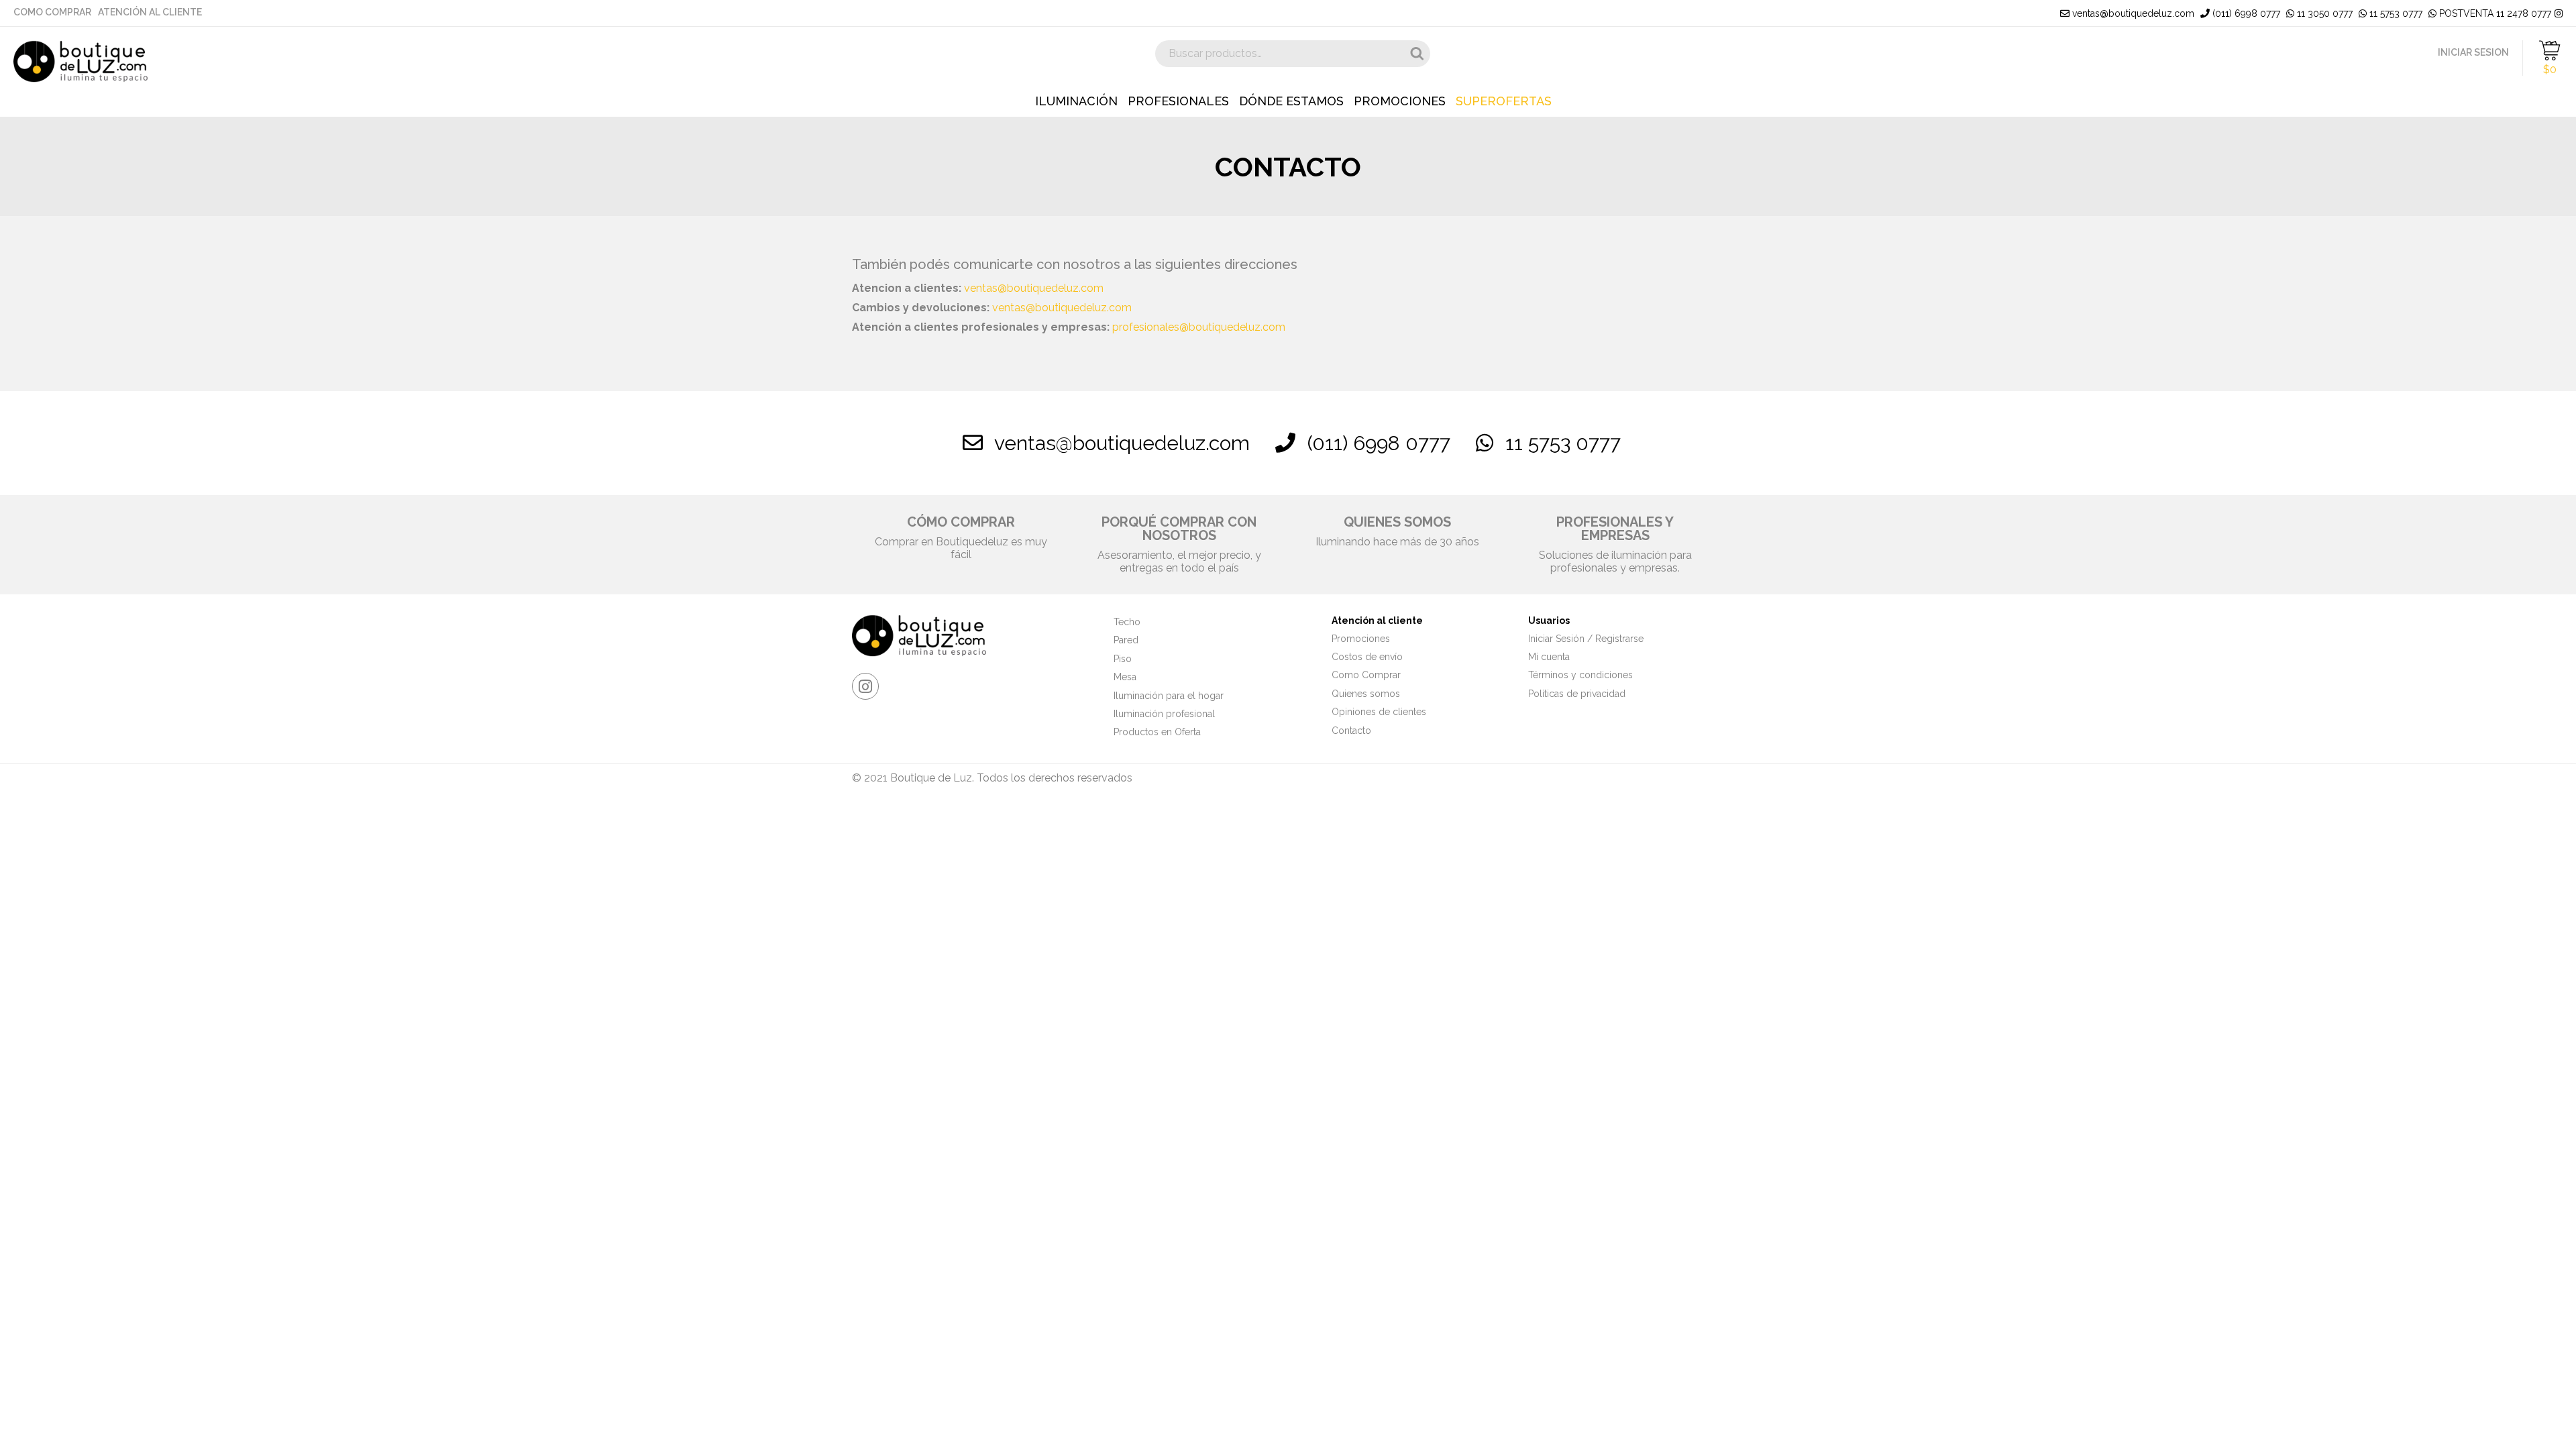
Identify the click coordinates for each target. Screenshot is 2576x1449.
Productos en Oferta (1157, 732)
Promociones (1400, 101)
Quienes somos (1366, 694)
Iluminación (1076, 101)
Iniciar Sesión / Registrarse (1586, 639)
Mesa (1125, 677)
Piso (1123, 659)
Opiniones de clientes (1379, 712)
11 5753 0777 (2395, 13)
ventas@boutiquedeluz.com (2132, 13)
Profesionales (1178, 101)
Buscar (1417, 54)
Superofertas (1504, 101)
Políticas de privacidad (1577, 694)
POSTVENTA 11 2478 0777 (2494, 13)
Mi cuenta (1549, 657)
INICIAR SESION (2473, 52)
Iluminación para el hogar (1169, 696)
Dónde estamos (1291, 101)
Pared (1126, 640)
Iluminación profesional (1164, 714)
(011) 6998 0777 (2245, 13)
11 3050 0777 (2323, 13)
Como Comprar (52, 12)
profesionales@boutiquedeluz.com (1199, 327)
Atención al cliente (150, 12)
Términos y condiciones (1580, 675)
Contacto (1351, 731)
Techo (1127, 622)
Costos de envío (1367, 657)
